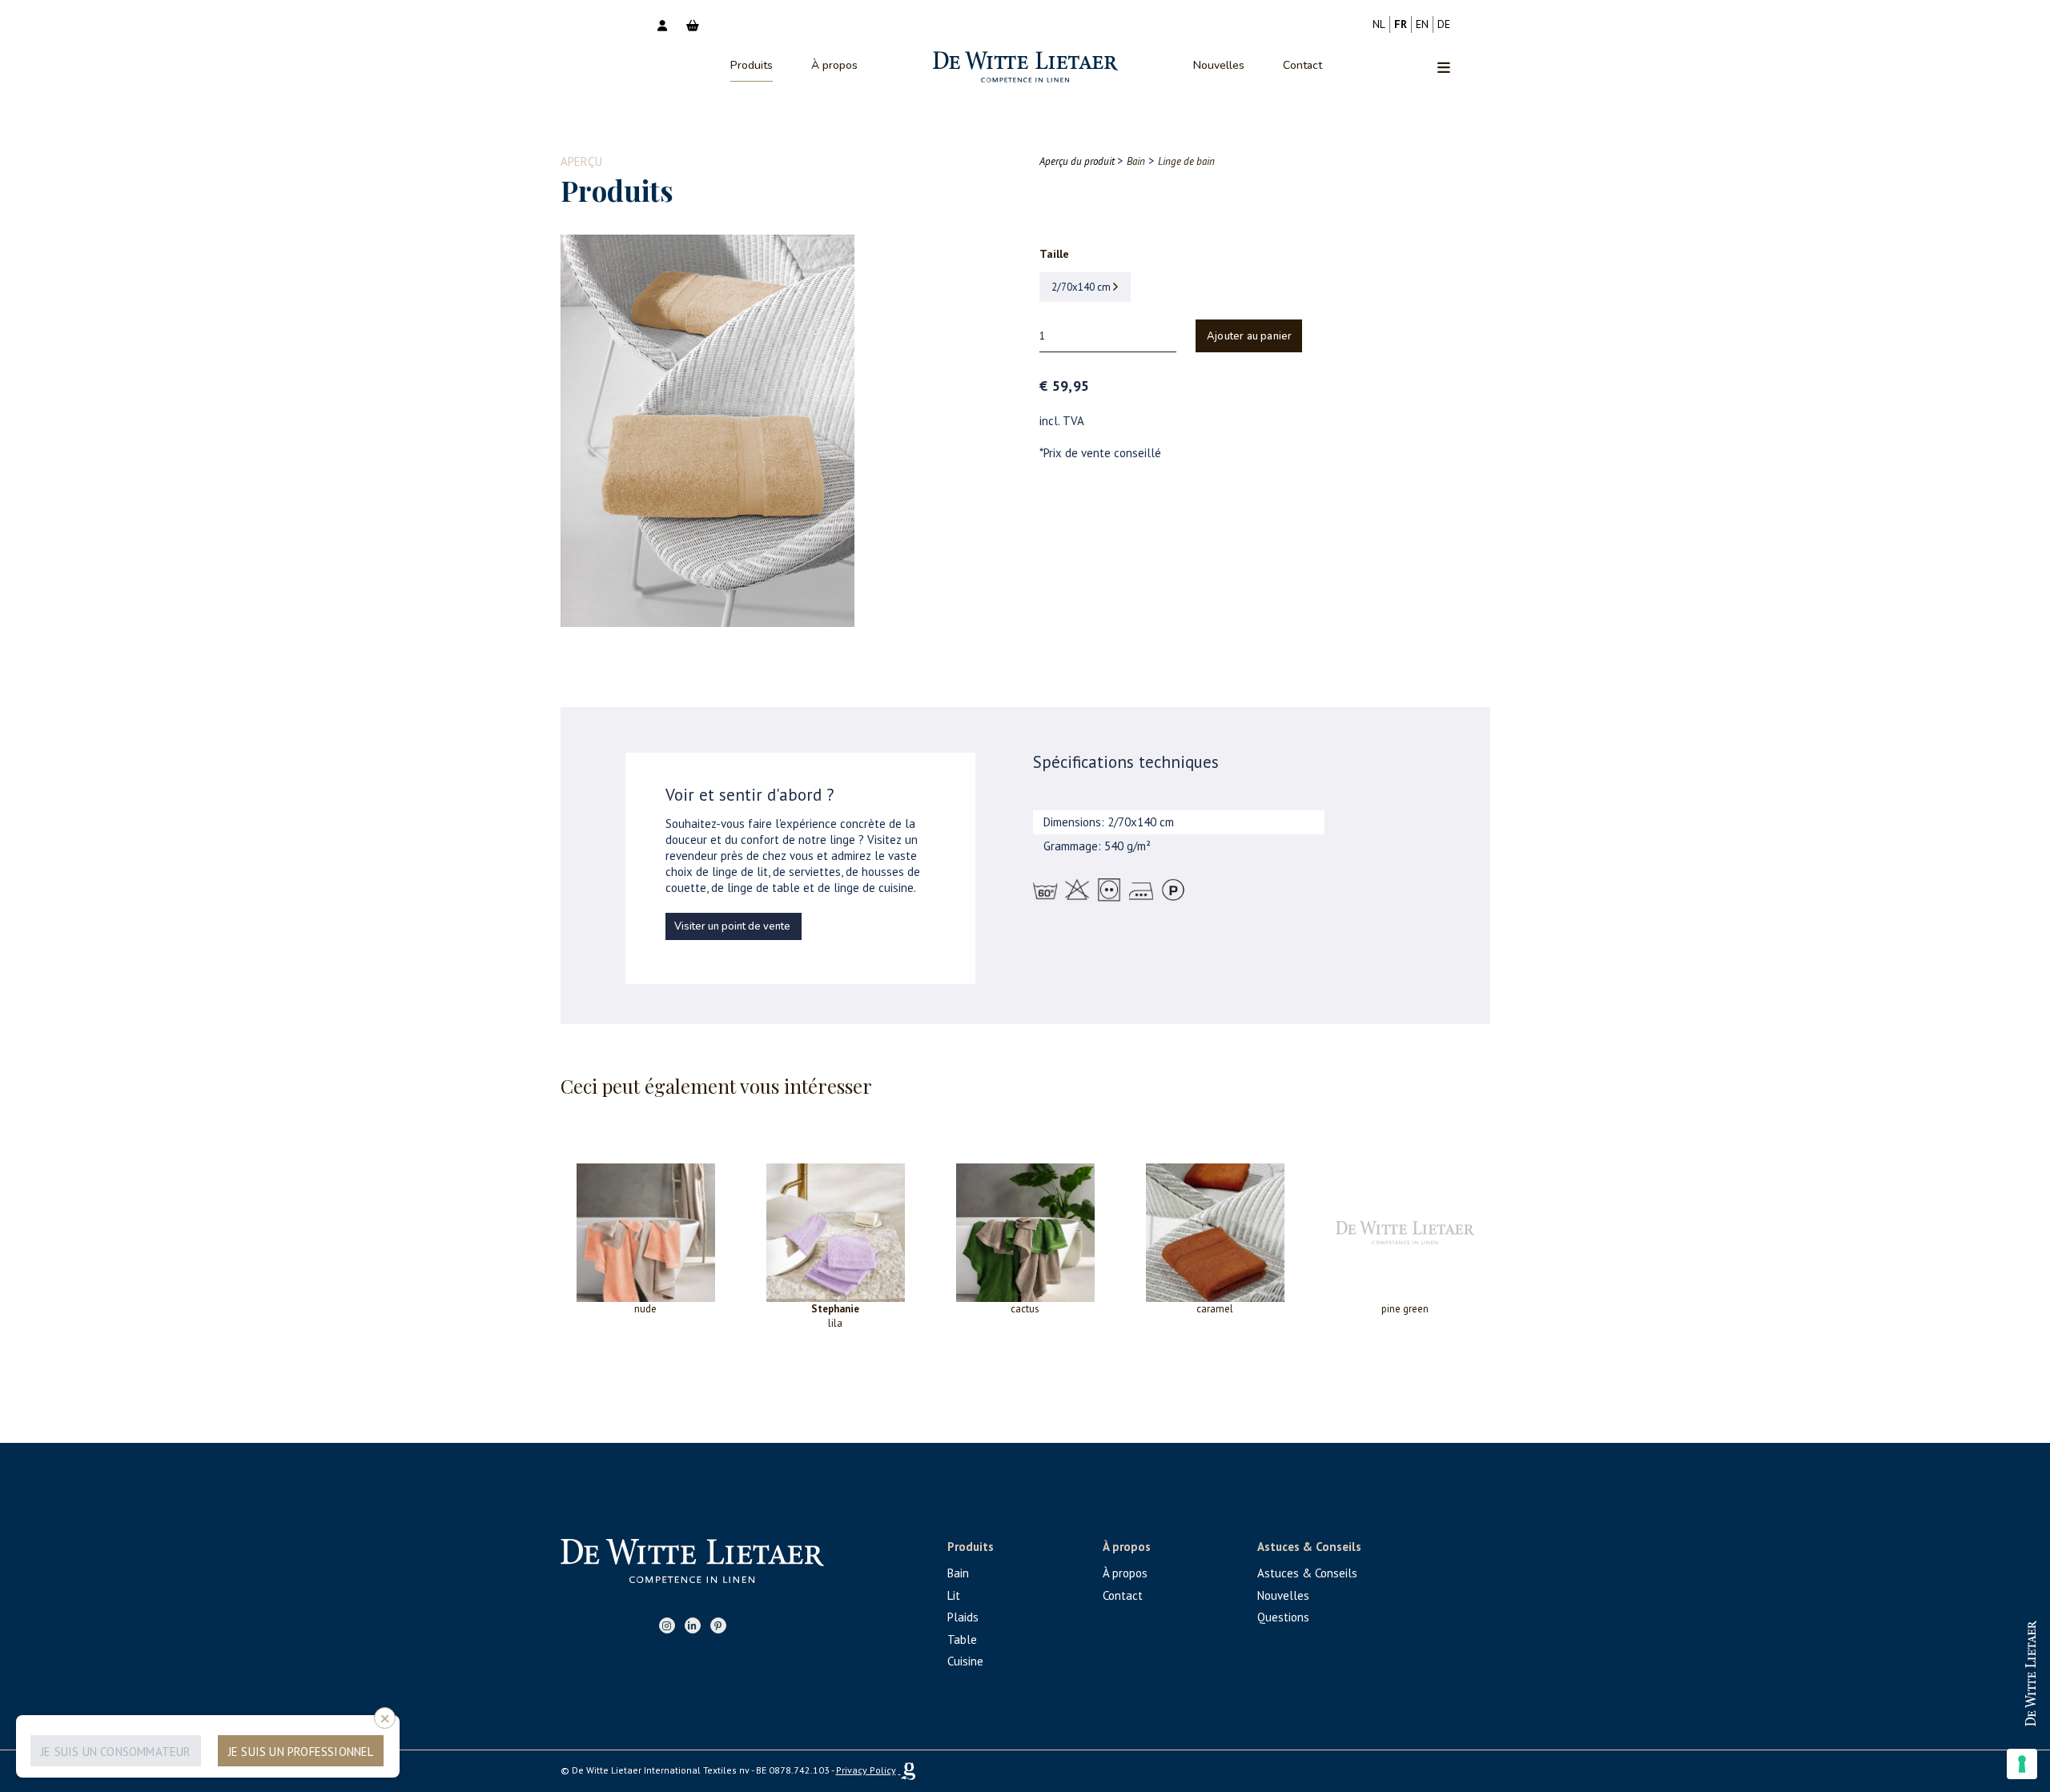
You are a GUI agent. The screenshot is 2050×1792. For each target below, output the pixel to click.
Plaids (963, 1617)
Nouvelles (1219, 65)
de (1444, 24)
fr (1401, 24)
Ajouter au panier (1249, 336)
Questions (1283, 1617)
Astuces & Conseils (1307, 1573)
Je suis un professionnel (301, 1752)
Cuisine (965, 1661)
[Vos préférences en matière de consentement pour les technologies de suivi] (2022, 1764)
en (1422, 24)
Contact (1302, 65)
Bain (958, 1573)
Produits (752, 65)
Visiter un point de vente (732, 926)
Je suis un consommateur (116, 1752)
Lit (954, 1595)
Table (962, 1639)
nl (1379, 24)
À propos (834, 65)
